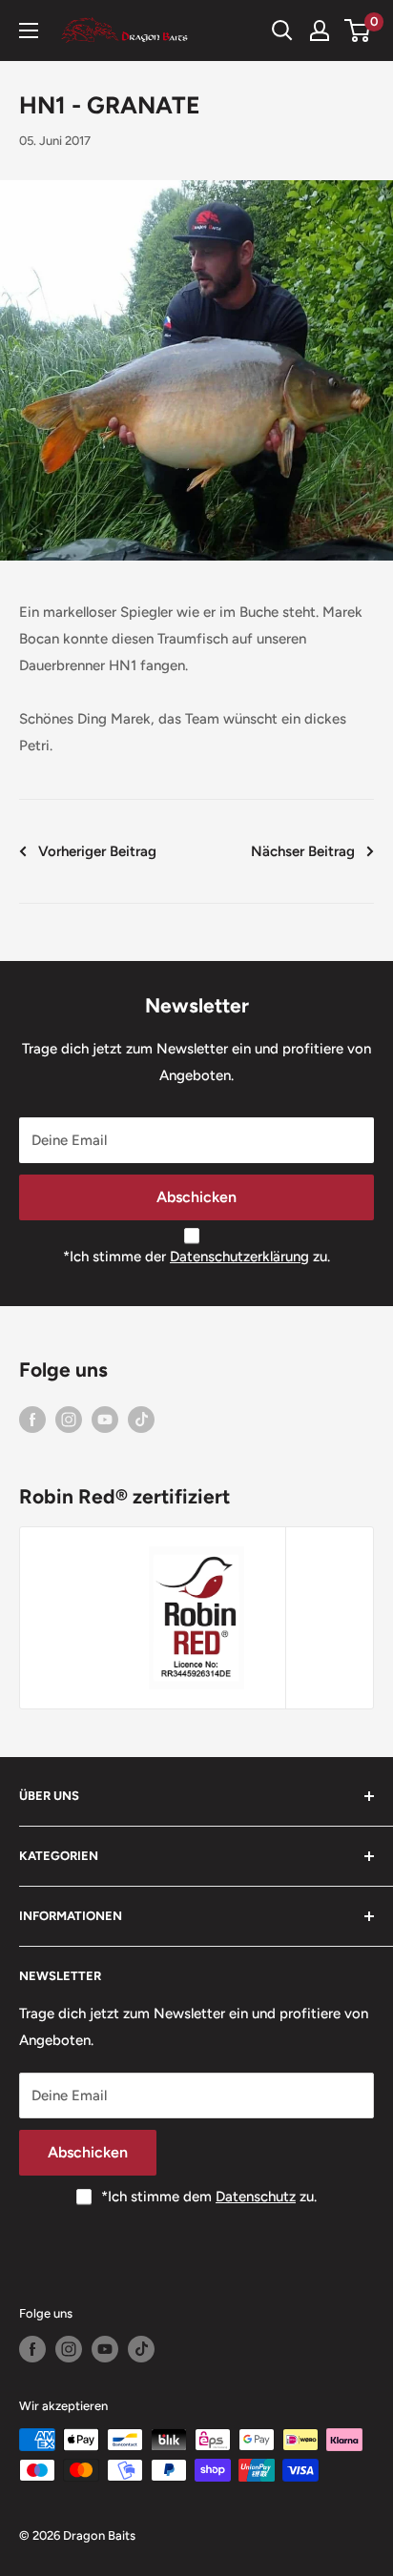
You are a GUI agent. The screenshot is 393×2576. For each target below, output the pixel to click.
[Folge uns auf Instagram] (69, 1418)
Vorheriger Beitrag (97, 851)
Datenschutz (256, 2197)
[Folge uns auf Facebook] (32, 1418)
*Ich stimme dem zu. (209, 2197)
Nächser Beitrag (303, 851)
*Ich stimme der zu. (196, 1257)
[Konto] (320, 31)
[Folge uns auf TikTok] (141, 1418)
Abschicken (196, 1197)
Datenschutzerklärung (239, 1257)
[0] (358, 31)
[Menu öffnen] (29, 31)
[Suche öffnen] (282, 31)
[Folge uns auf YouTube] (105, 1418)
